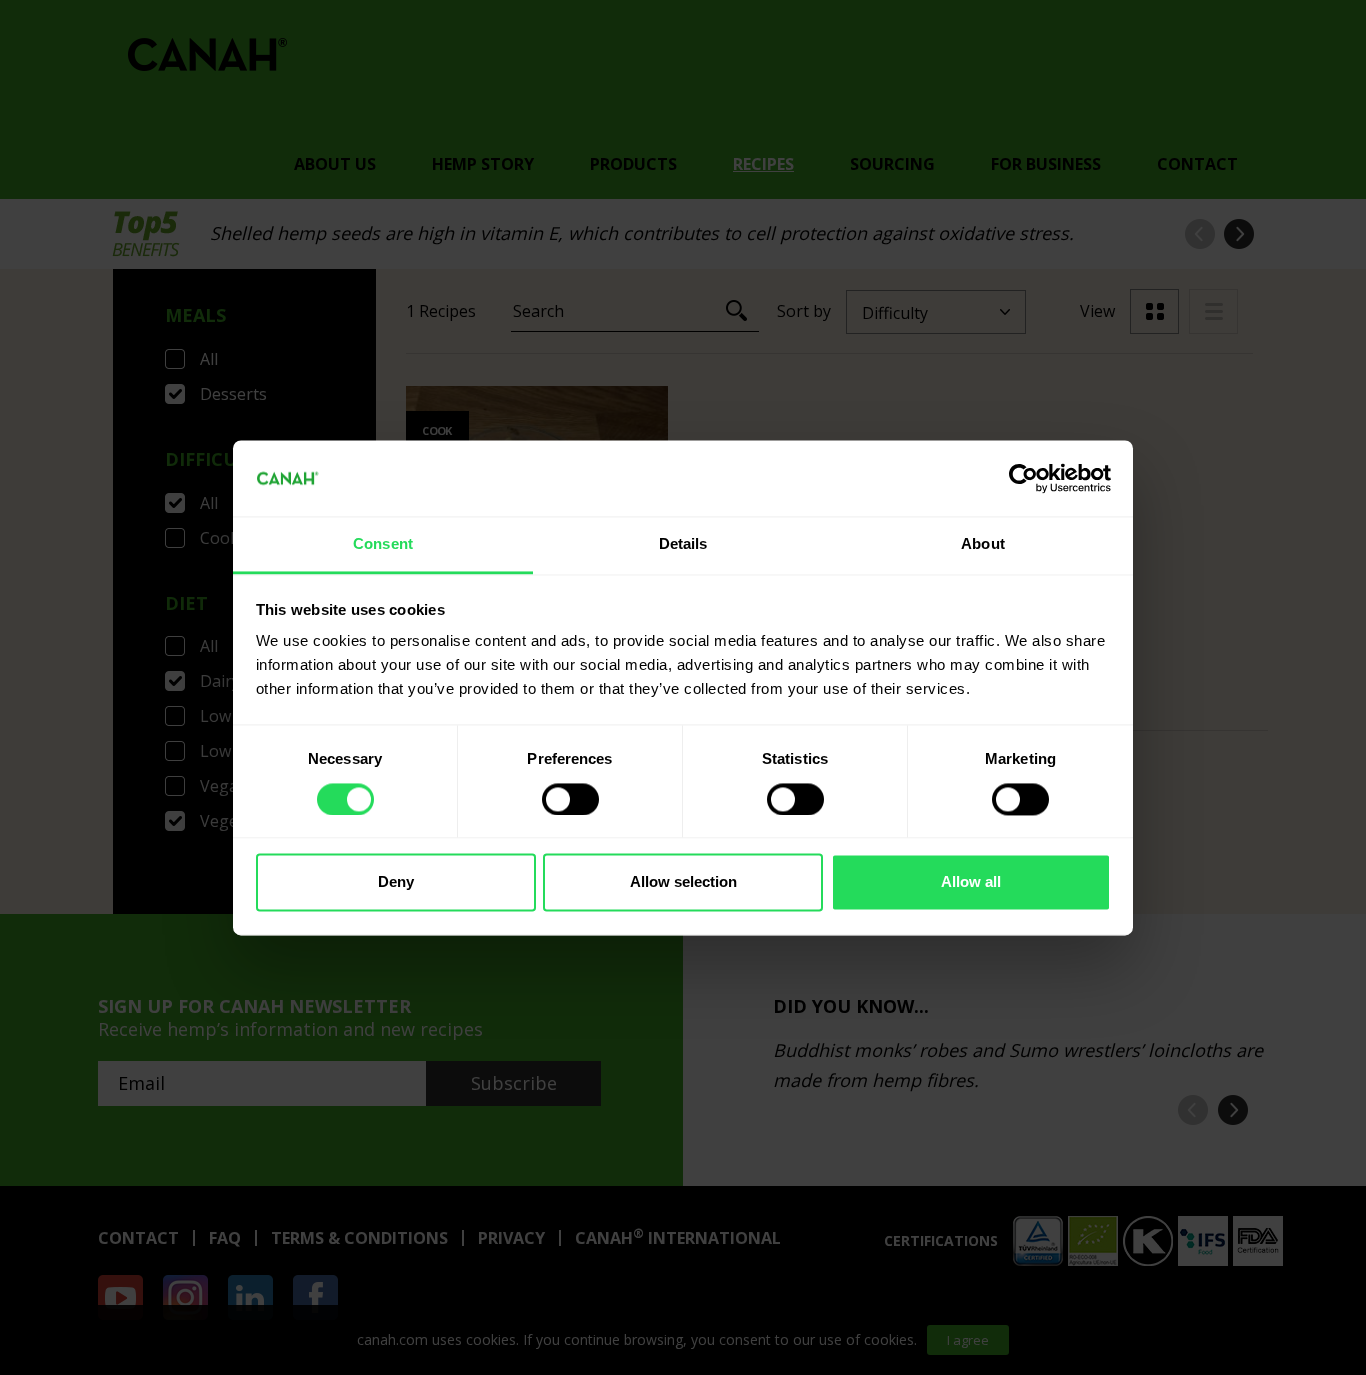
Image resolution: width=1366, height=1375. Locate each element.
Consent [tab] (383, 544)
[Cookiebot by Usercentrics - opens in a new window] (1023, 478)
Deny (396, 882)
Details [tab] (683, 544)
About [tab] (983, 544)
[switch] (570, 799)
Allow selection (683, 882)
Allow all (971, 882)
